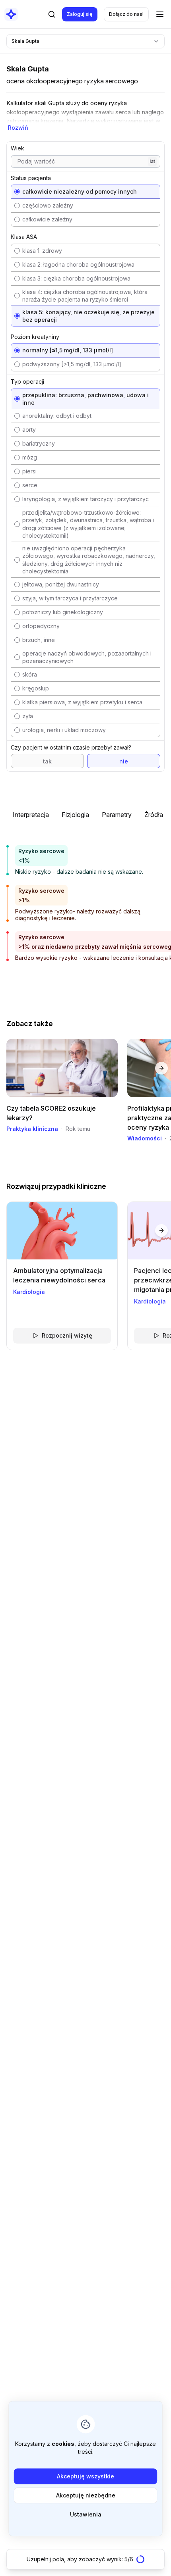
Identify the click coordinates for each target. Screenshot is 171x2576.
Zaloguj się (80, 14)
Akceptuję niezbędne (86, 2495)
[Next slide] (161, 1068)
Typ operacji (27, 382)
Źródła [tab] (154, 815)
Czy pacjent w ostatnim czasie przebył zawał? (71, 747)
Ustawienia (86, 2514)
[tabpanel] (85, 898)
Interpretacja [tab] (31, 815)
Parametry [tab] (117, 815)
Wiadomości (145, 1138)
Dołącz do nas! (126, 14)
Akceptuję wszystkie (85, 2476)
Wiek (17, 148)
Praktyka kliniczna (32, 1129)
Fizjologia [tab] (75, 815)
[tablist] (85, 818)
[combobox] (85, 41)
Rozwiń (18, 128)
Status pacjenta (31, 178)
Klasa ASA (24, 237)
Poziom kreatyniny (35, 337)
